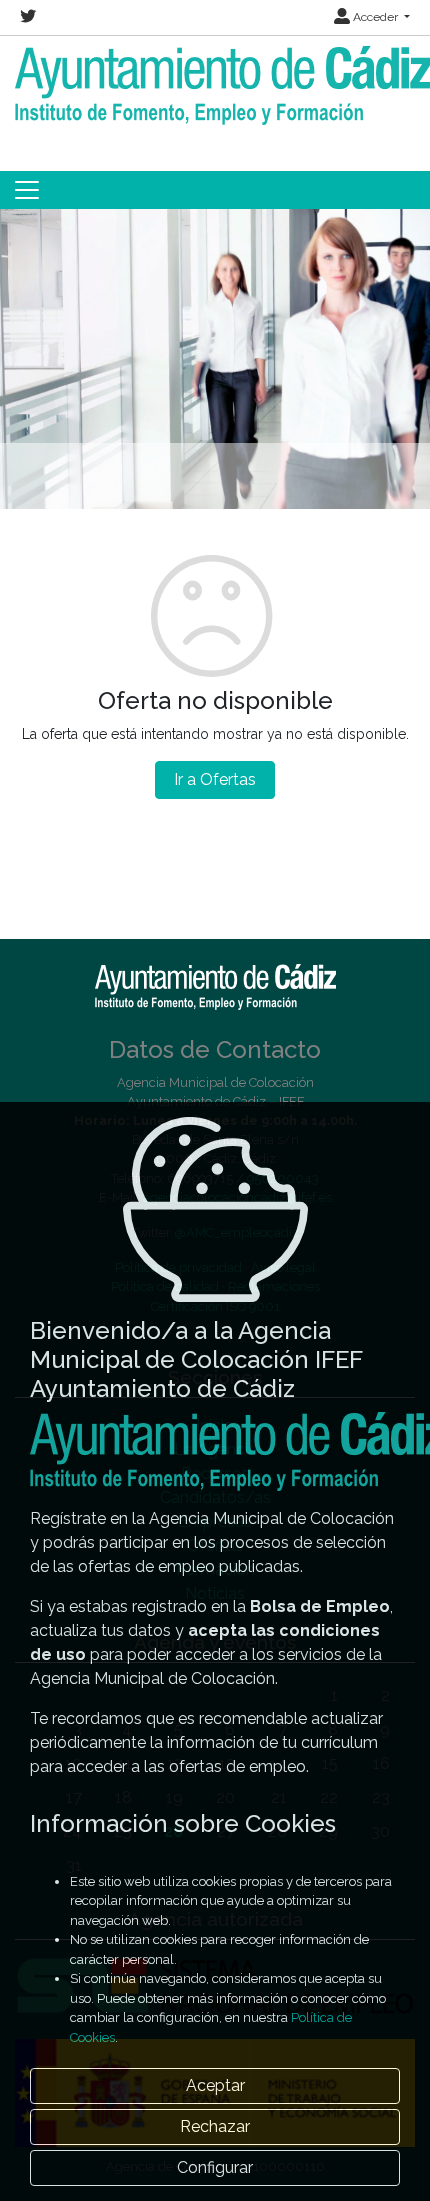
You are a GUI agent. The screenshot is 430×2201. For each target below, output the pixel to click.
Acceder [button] (375, 17)
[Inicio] (215, 85)
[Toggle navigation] (27, 190)
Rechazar (215, 2126)
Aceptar (215, 2085)
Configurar (215, 2167)
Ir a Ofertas (215, 779)
